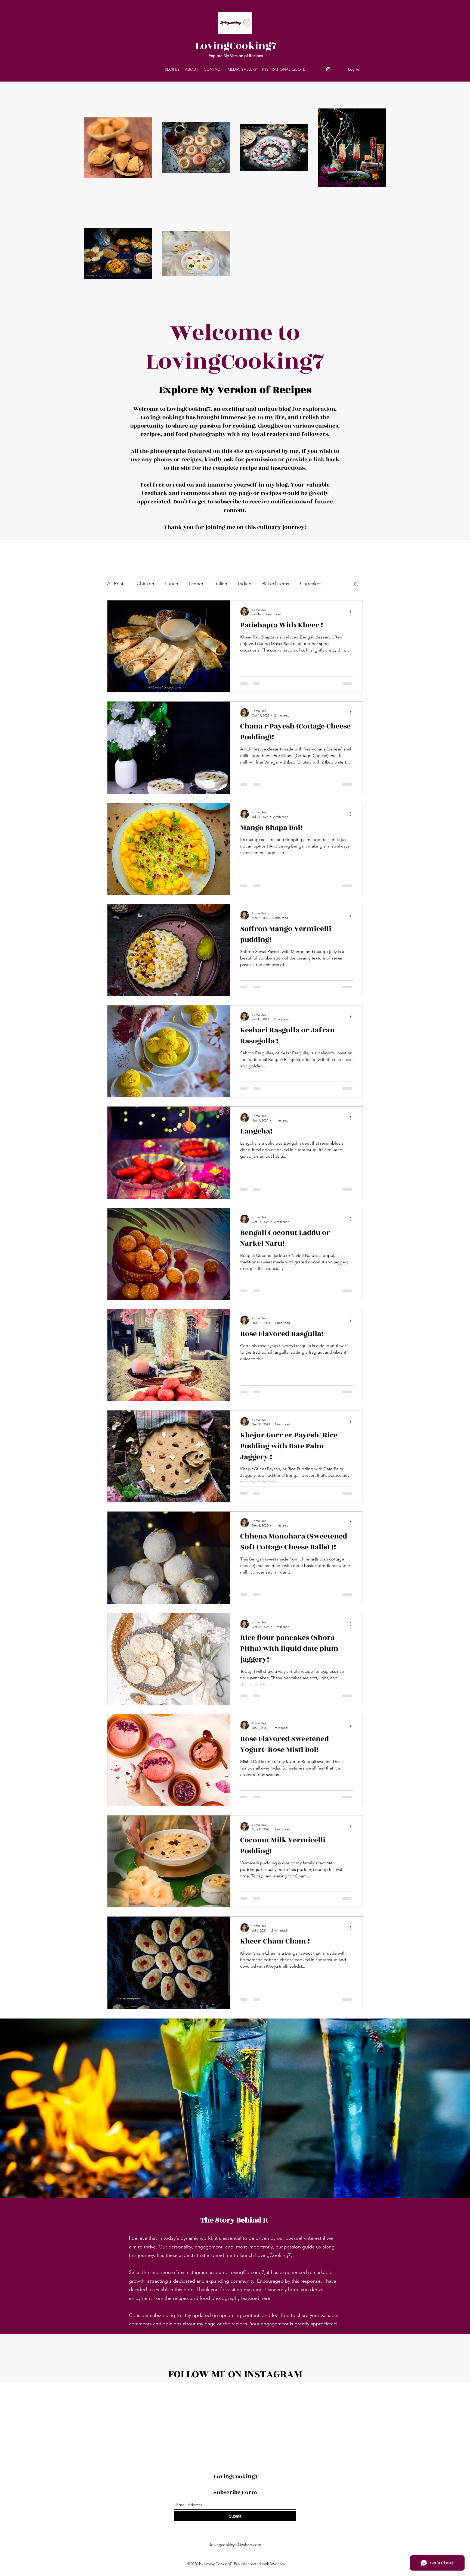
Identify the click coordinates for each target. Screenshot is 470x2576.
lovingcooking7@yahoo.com (236, 2545)
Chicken (145, 584)
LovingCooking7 (236, 46)
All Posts (116, 584)
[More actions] (352, 612)
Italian (221, 584)
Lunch (172, 584)
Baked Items (276, 584)
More (306, 584)
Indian (245, 584)
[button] (356, 585)
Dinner (196, 584)
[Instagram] (328, 69)
